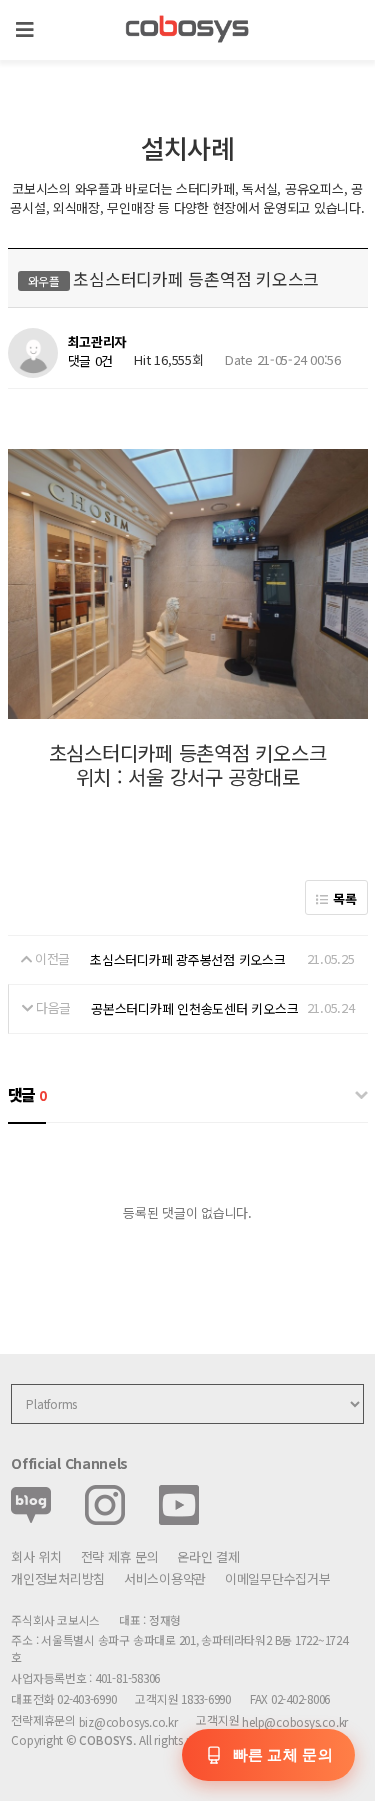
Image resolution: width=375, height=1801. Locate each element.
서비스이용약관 (165, 1578)
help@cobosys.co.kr (295, 1721)
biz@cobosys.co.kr (128, 1721)
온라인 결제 (208, 1556)
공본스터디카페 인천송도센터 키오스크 (194, 1008)
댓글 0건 (91, 360)
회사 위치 (36, 1556)
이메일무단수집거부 (278, 1578)
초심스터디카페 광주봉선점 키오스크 (187, 959)
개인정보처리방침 (58, 1578)
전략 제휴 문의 (120, 1556)
